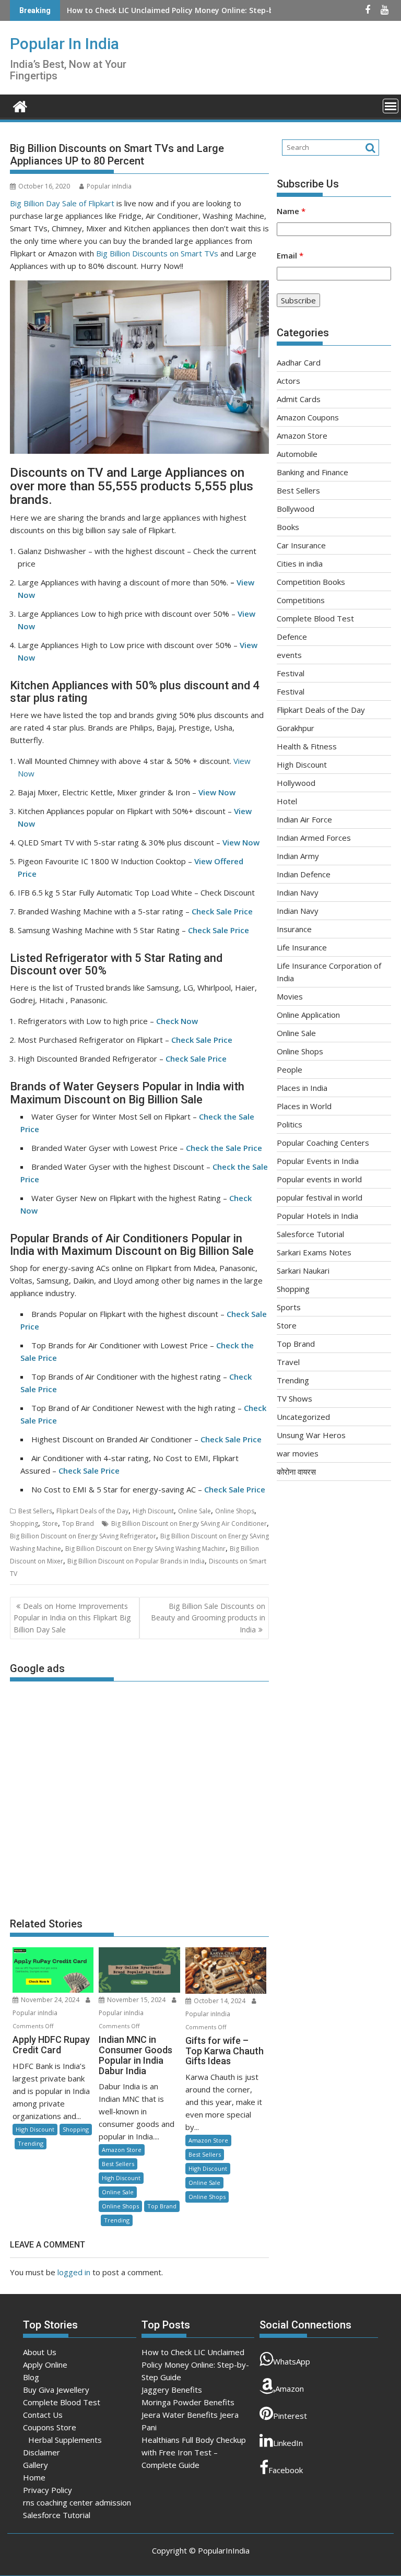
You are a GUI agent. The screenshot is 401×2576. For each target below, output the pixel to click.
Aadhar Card (299, 362)
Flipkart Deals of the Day (92, 1511)
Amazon (290, 2389)
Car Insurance (301, 545)
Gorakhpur (296, 728)
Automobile (297, 454)
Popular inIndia (109, 186)
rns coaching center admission (77, 2502)
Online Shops (235, 1511)
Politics (290, 1124)
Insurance (294, 929)
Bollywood (296, 509)
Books (288, 527)
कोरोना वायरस (296, 1472)
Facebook (286, 2470)
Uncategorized (303, 1417)
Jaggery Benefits (97, 10)
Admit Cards (299, 399)
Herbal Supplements (65, 2440)
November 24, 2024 (50, 2000)
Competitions (301, 600)
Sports (289, 1307)
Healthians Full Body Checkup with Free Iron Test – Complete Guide (194, 2452)
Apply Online (45, 2365)
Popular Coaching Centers (323, 1143)
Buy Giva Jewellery (56, 2390)
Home (34, 2477)
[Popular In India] (20, 105)
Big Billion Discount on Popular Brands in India (136, 1561)
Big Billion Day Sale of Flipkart (62, 203)
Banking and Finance (312, 472)
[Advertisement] (139, 1794)
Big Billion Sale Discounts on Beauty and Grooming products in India (208, 1618)
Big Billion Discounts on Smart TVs (157, 253)
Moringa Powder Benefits (188, 2402)
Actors (288, 381)
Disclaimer (42, 2452)
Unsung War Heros (311, 1435)
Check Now (177, 1021)
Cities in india (300, 563)
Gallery (36, 2465)
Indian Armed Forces (314, 838)
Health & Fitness (307, 746)
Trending (31, 2143)
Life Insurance (302, 947)
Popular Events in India (318, 1161)
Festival (291, 673)
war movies (298, 1453)
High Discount (153, 1511)
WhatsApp (292, 2361)
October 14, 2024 (220, 2001)
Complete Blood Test (315, 618)
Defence (292, 637)
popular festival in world (320, 1197)
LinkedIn (288, 2443)
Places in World (304, 1106)
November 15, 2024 (136, 2000)
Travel (288, 1362)
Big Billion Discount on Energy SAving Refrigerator (83, 1536)
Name (291, 211)
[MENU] (391, 106)
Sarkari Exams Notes (314, 1252)
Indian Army (298, 856)
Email (290, 255)
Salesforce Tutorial (310, 1234)
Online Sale (194, 1511)
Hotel (287, 801)
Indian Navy (298, 892)
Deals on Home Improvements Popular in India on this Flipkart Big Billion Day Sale (72, 1618)
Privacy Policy (48, 2490)
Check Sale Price (222, 911)
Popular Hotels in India (317, 1216)
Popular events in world (319, 1179)
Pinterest (290, 2416)
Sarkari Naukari (303, 1271)
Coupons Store (50, 2427)
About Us (40, 2352)
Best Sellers (35, 1511)
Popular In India (64, 44)
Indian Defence (304, 874)
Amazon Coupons (308, 417)
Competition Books (311, 582)
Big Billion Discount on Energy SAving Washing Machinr (145, 1549)
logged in (74, 2272)
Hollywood (296, 783)
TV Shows (294, 1398)
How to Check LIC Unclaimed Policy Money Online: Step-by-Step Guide (195, 2365)
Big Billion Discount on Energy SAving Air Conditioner (189, 1524)
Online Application (308, 1015)
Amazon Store (122, 2150)
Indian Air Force (304, 819)
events (289, 655)
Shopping (24, 1524)
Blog (31, 2377)
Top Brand (78, 1524)
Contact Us (43, 2415)
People (290, 1069)
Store (50, 1524)
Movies (290, 996)
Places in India (302, 1088)
